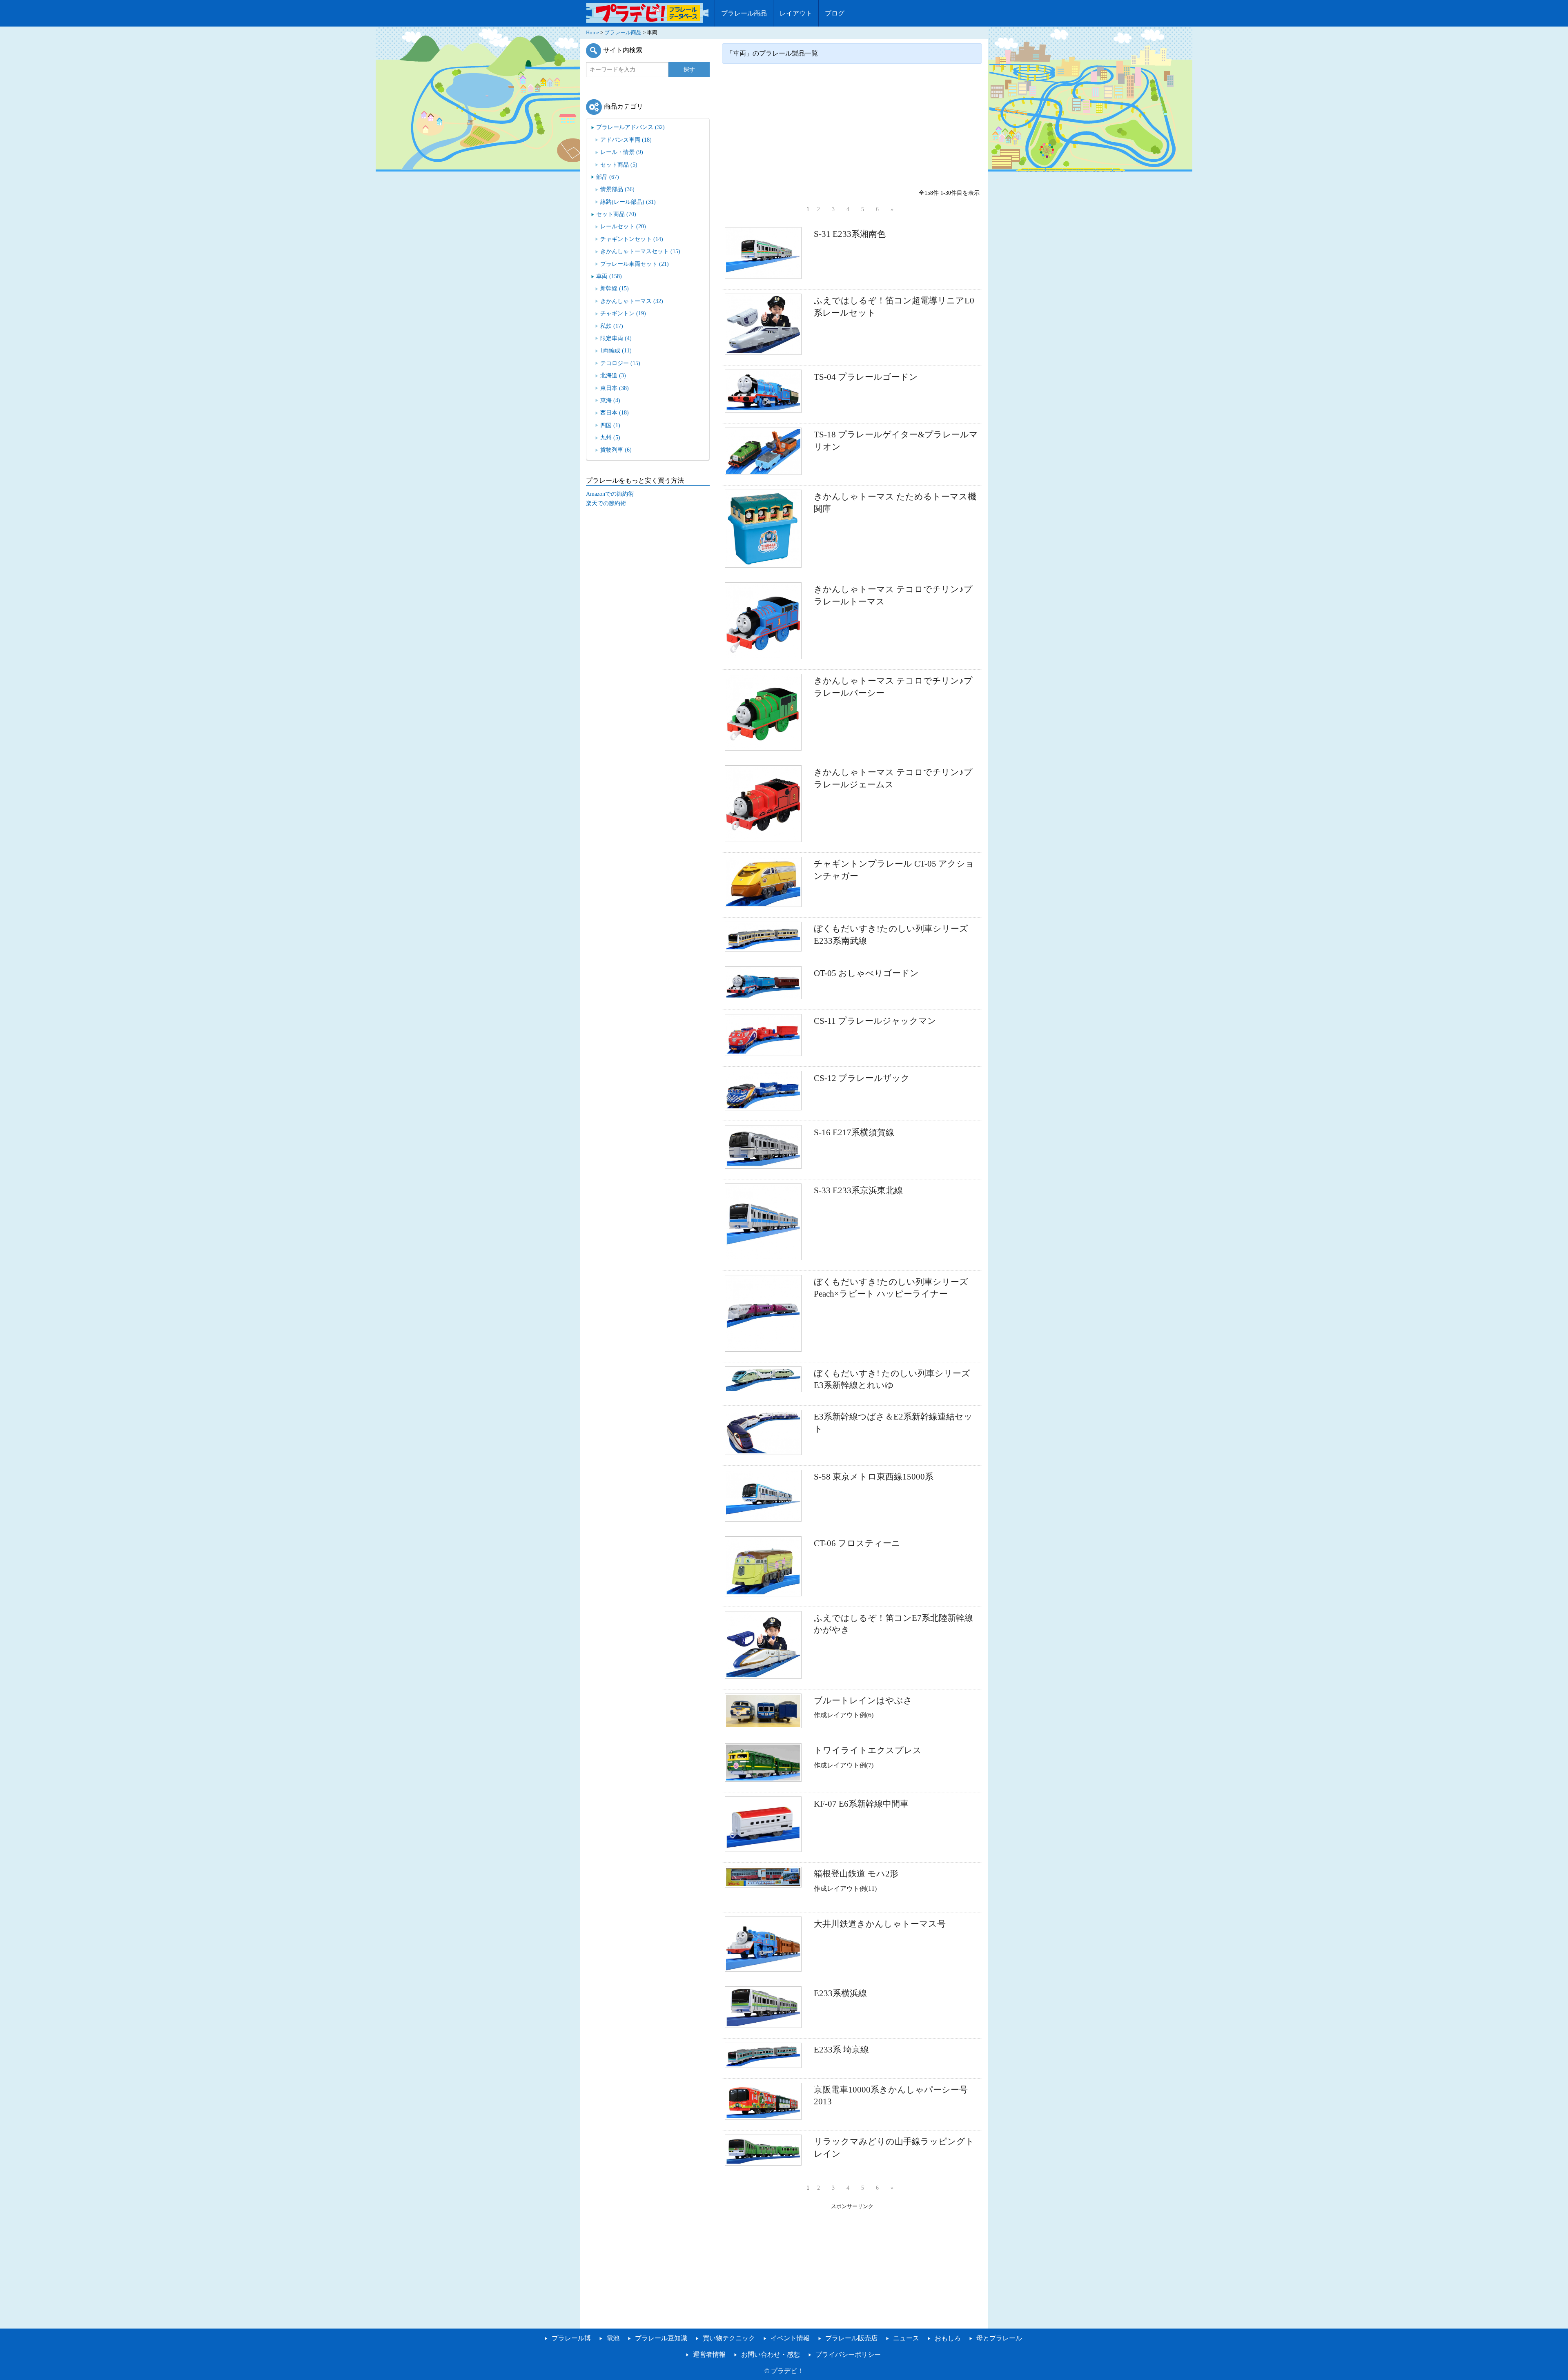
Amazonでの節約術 (610, 494)
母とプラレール (999, 2338)
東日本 (615, 388)
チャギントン (623, 313)
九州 (610, 437)
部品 (608, 177)
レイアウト (796, 13)
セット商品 (619, 165)
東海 (610, 400)
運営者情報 (709, 2354)
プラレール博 (571, 2338)
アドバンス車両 (626, 140)
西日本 (615, 412)
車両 (609, 276)
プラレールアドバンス (630, 127)
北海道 (613, 375)
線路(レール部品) (628, 202)
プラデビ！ (787, 2371)
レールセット (623, 226)
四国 (610, 425)
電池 (613, 2338)
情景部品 (617, 189)
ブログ (835, 13)
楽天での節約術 (606, 503)
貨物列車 (616, 450)
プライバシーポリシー (848, 2354)
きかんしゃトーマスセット (640, 251)
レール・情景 (622, 152)
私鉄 (612, 326)
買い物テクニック (729, 2338)
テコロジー (620, 363)
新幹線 (615, 288)
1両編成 (616, 350)
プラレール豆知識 (661, 2338)
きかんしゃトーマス (632, 301)
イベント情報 (790, 2338)
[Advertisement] (852, 125)
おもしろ (948, 2338)
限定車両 (616, 338)
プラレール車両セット (635, 264)
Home (592, 33)
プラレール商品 (744, 13)
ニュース (906, 2338)
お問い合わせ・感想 (771, 2354)
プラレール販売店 (851, 2338)
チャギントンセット (632, 239)
